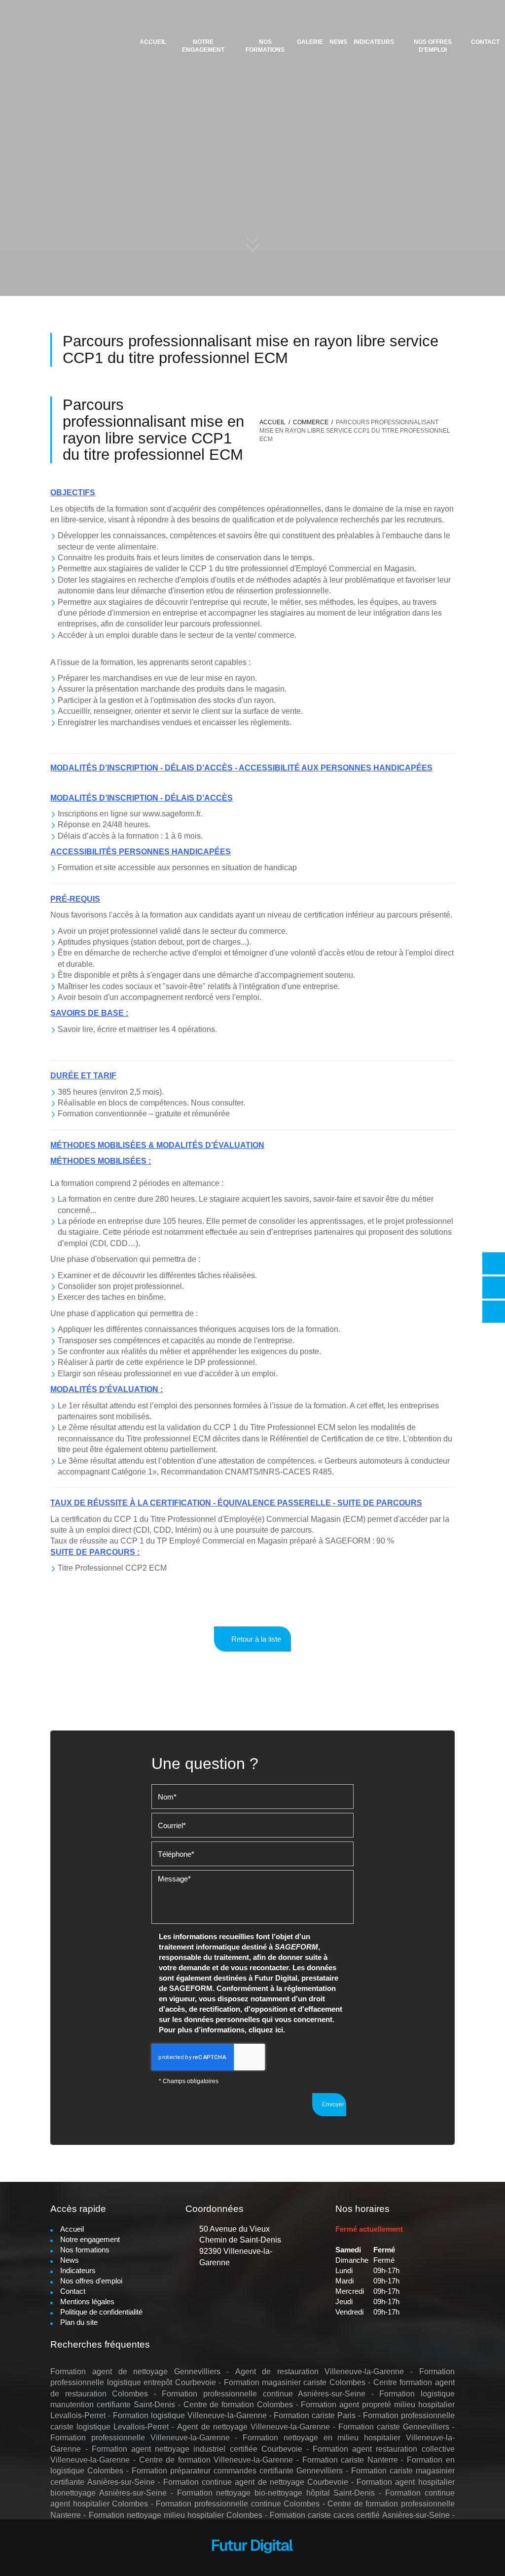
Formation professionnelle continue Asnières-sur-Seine (264, 2394)
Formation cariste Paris (315, 2415)
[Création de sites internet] (252, 2548)
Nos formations (265, 46)
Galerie (310, 42)
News (338, 42)
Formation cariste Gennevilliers (394, 2427)
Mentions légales (87, 2301)
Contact (485, 42)
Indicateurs (374, 42)
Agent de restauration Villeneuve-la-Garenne (320, 2372)
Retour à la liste (255, 1639)
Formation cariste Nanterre (350, 2460)
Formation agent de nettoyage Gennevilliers (135, 2372)
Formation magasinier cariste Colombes (295, 2382)
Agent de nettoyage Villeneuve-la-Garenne (253, 2427)
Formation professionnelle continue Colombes (238, 2504)
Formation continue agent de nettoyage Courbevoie (256, 2482)
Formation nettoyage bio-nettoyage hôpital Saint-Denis (276, 2493)
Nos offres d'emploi (433, 46)
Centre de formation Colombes (238, 2405)
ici (279, 2030)
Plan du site (79, 2322)
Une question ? (194, 229)
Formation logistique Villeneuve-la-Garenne (190, 2415)
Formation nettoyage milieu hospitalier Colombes (176, 2515)
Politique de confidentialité (101, 2312)
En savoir (129, 224)
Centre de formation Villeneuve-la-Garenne (216, 2460)
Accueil (153, 42)
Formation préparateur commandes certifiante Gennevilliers (237, 2471)
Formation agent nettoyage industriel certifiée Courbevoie (197, 2449)
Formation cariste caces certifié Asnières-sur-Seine (360, 2515)
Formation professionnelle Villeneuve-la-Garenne (140, 2438)
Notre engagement (203, 46)
